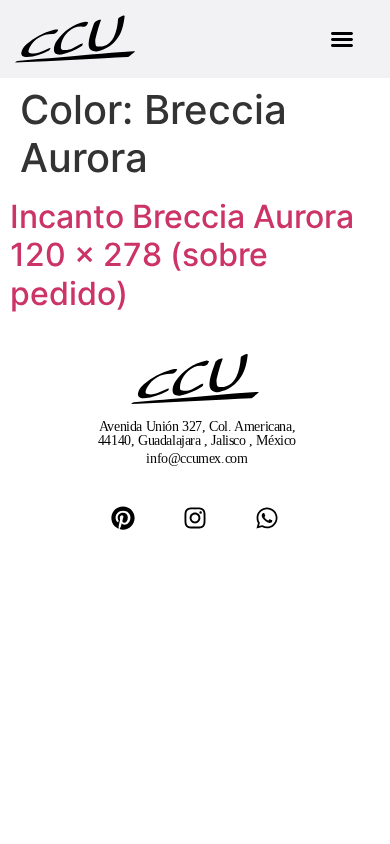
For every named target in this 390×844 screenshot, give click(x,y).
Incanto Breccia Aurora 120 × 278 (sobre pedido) (182, 255)
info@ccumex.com (196, 458)
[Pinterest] (123, 518)
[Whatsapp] (267, 518)
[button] (342, 39)
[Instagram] (195, 518)
